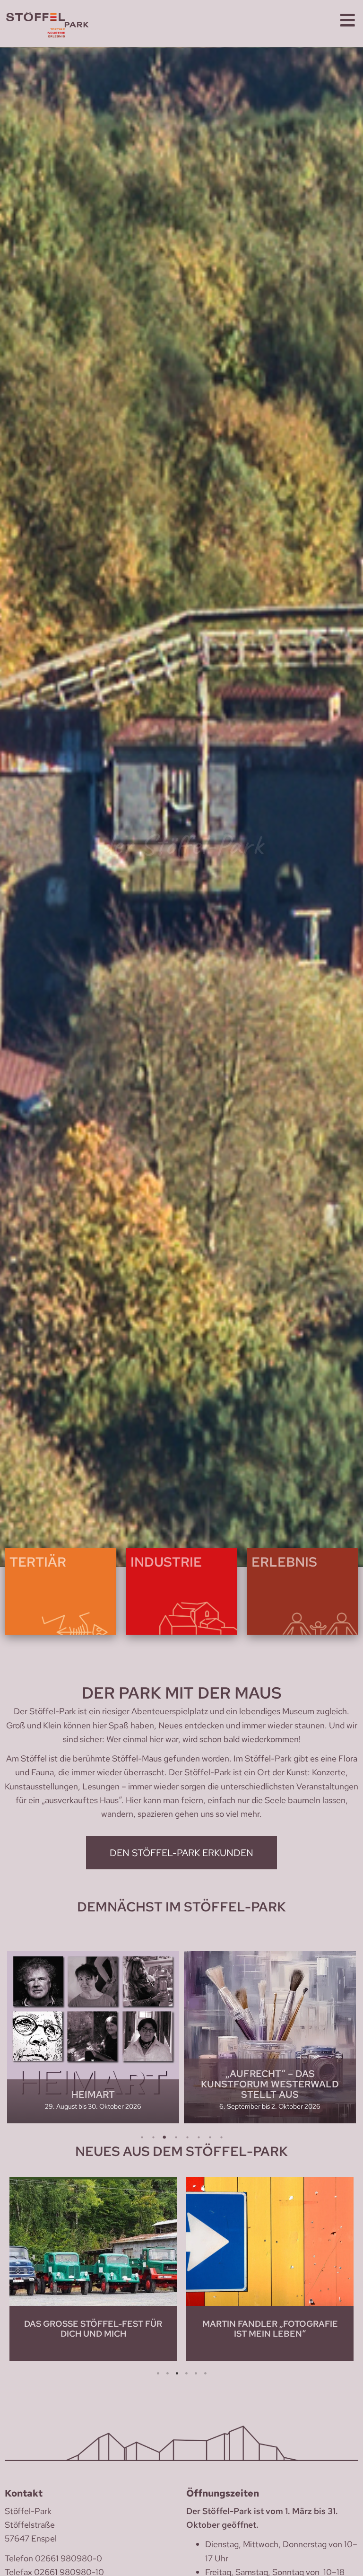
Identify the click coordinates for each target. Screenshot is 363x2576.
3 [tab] (164, 2138)
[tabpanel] (93, 2037)
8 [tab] (221, 2138)
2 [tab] (153, 2138)
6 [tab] (199, 2138)
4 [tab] (176, 2138)
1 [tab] (142, 2138)
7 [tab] (210, 2138)
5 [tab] (187, 2138)
